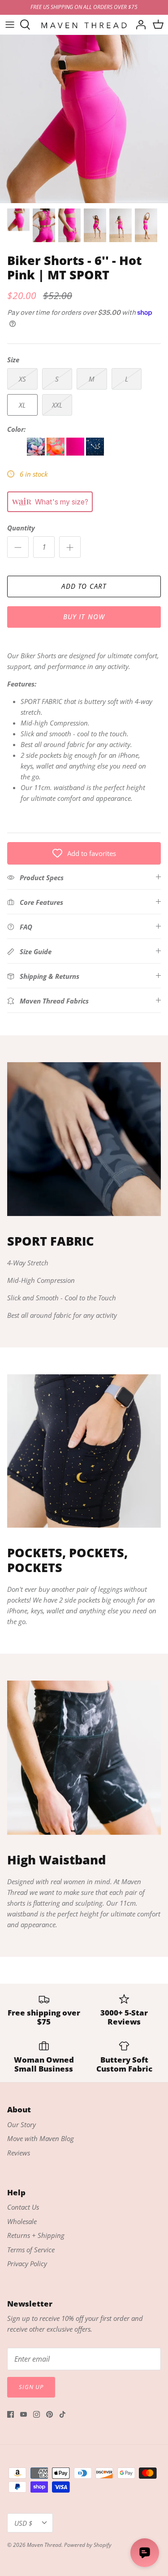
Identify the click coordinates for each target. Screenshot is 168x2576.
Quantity (21, 528)
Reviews (19, 2153)
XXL (57, 405)
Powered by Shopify (88, 2545)
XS (22, 379)
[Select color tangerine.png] (56, 453)
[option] (84, 119)
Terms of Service (31, 2250)
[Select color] (17, 453)
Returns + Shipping (36, 2235)
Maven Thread (44, 2545)
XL (22, 405)
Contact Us (23, 2207)
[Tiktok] (62, 2414)
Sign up (31, 2387)
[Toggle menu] (10, 25)
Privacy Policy (27, 2263)
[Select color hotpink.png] (76, 453)
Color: (16, 429)
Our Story (22, 2124)
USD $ (23, 2523)
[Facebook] (11, 2414)
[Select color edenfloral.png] (37, 453)
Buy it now (84, 617)
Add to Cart (84, 586)
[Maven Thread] (84, 25)
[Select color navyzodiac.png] (96, 453)
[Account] (138, 25)
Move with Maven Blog (41, 2138)
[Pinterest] (50, 2414)
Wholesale (22, 2221)
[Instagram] (37, 2414)
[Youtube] (24, 2414)
